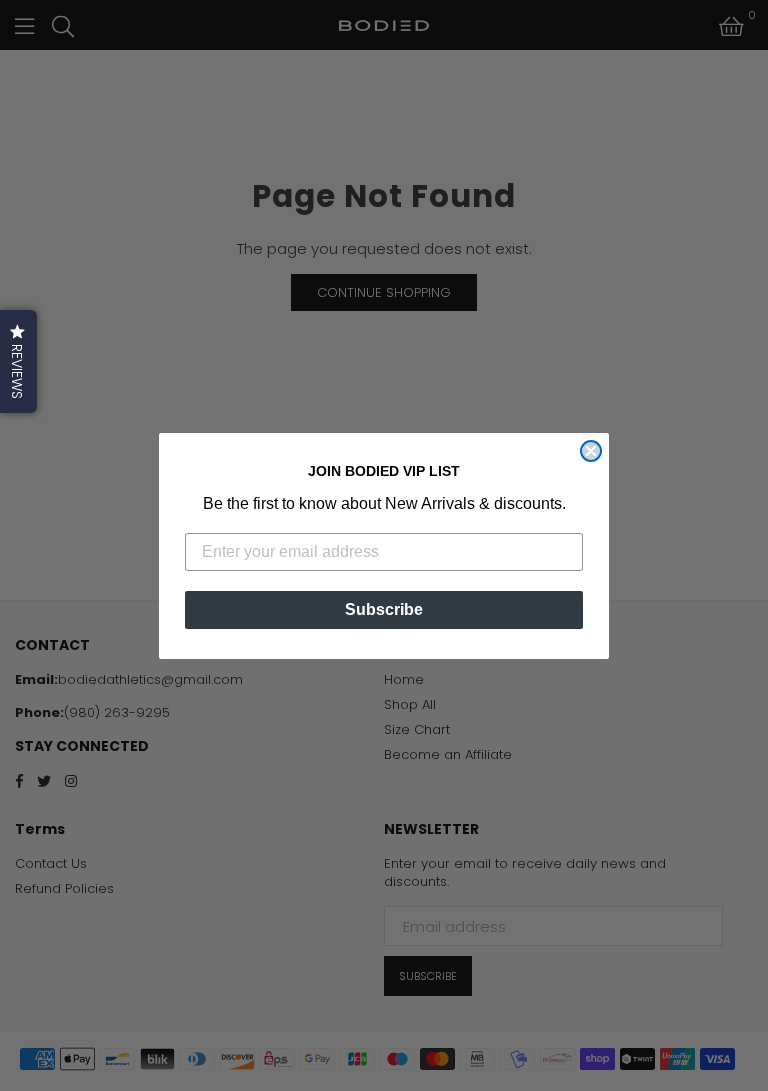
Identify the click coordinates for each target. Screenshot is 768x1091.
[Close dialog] (591, 451)
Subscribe (384, 609)
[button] (18, 361)
